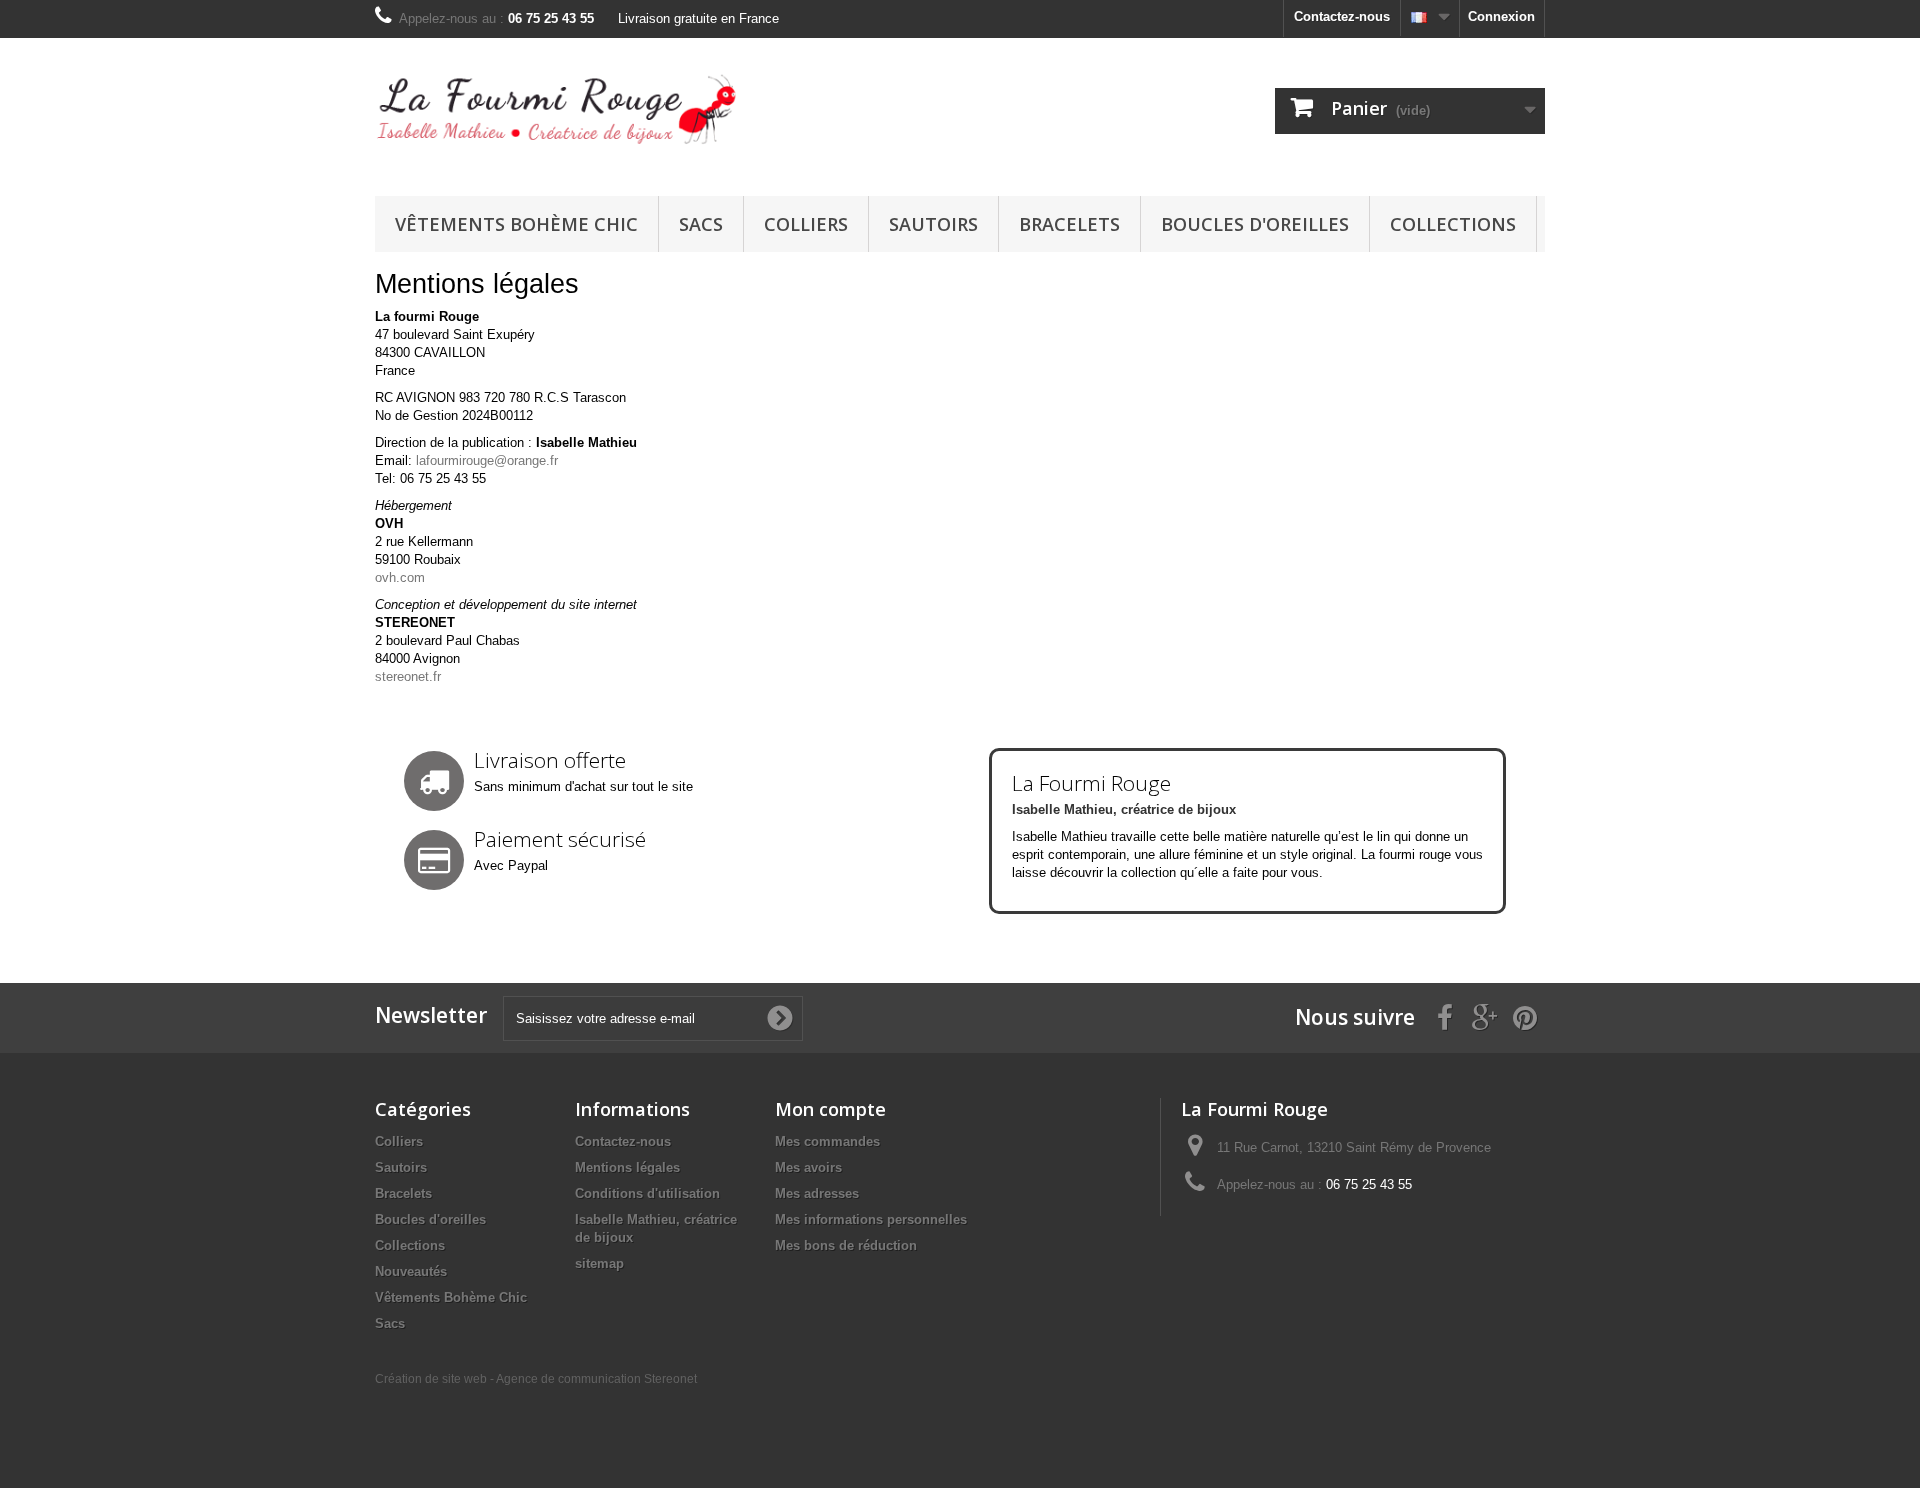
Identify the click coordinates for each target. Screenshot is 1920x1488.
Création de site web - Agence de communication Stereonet (536, 1378)
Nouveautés (411, 1271)
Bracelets (1069, 224)
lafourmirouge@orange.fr (487, 460)
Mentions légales (627, 1167)
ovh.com (400, 577)
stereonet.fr (408, 676)
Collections (1453, 224)
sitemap (599, 1263)
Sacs (701, 224)
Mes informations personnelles (871, 1219)
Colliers (806, 224)
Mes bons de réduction (846, 1245)
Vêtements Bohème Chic (516, 224)
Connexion (1501, 16)
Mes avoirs (808, 1167)
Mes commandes (827, 1141)
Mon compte (830, 1109)
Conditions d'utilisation (647, 1193)
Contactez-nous (1342, 16)
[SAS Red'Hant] (560, 112)
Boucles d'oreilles (1255, 224)
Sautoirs (933, 224)
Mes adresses (817, 1193)
